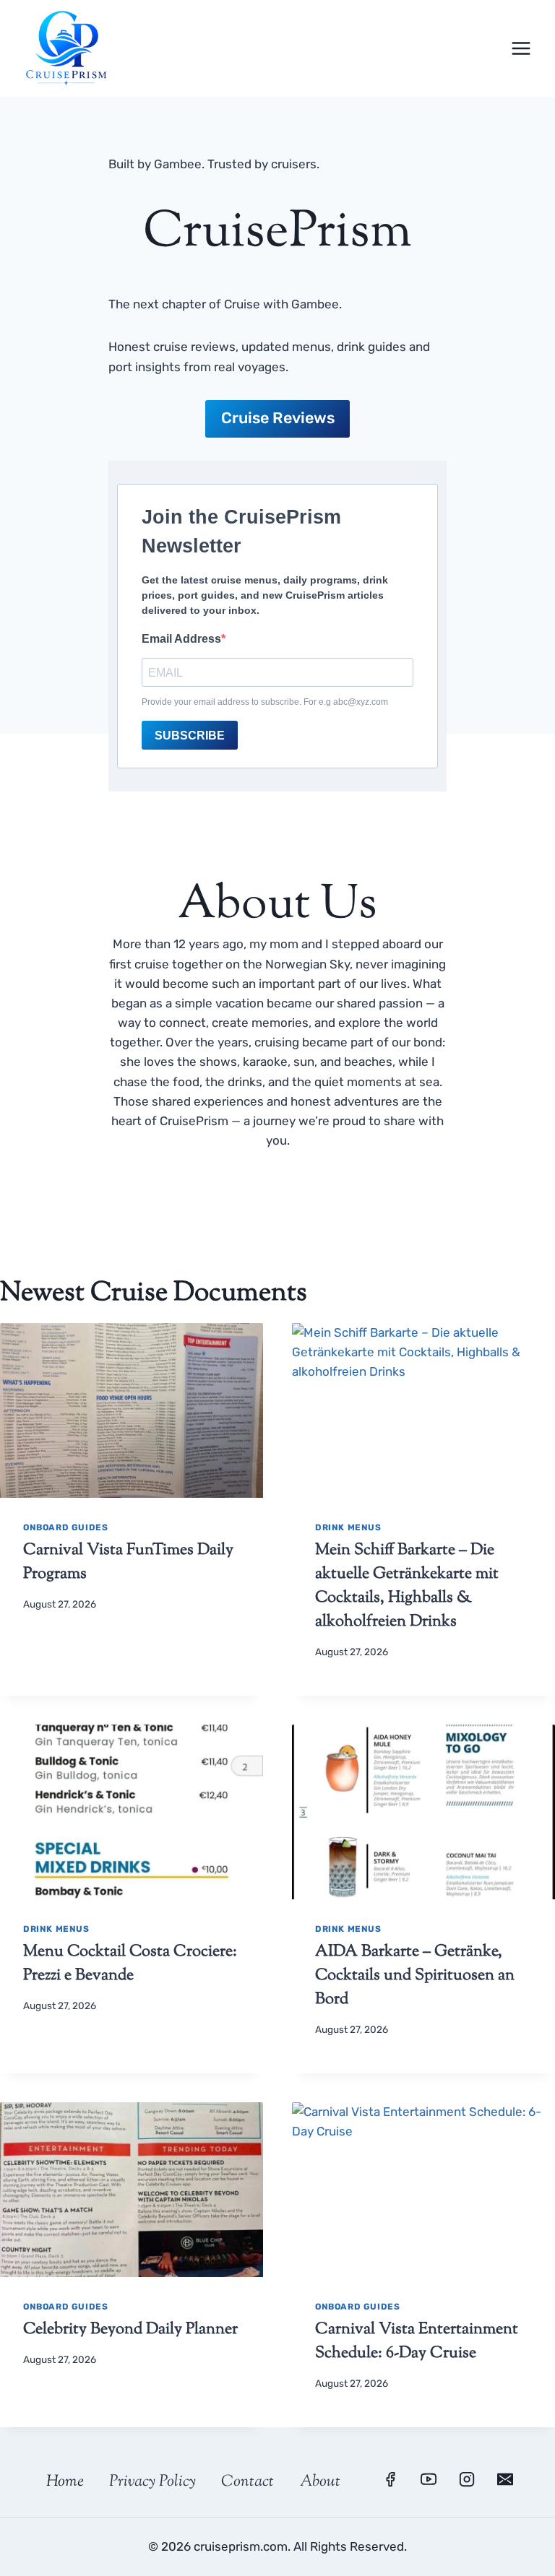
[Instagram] (467, 2479)
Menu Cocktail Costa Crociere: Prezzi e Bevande (130, 1964)
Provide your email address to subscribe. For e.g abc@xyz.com (265, 702)
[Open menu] (521, 48)
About (320, 2482)
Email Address (181, 639)
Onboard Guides (65, 1527)
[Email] (505, 2479)
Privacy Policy (152, 2482)
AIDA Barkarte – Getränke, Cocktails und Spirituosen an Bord (415, 1976)
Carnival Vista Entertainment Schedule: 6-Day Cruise (417, 2342)
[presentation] (132, 1411)
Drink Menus (348, 1527)
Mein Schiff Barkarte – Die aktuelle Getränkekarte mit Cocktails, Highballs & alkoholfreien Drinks (407, 1586)
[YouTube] (429, 2479)
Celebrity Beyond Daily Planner (130, 2330)
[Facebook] (390, 2479)
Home (65, 2482)
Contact (248, 2482)
